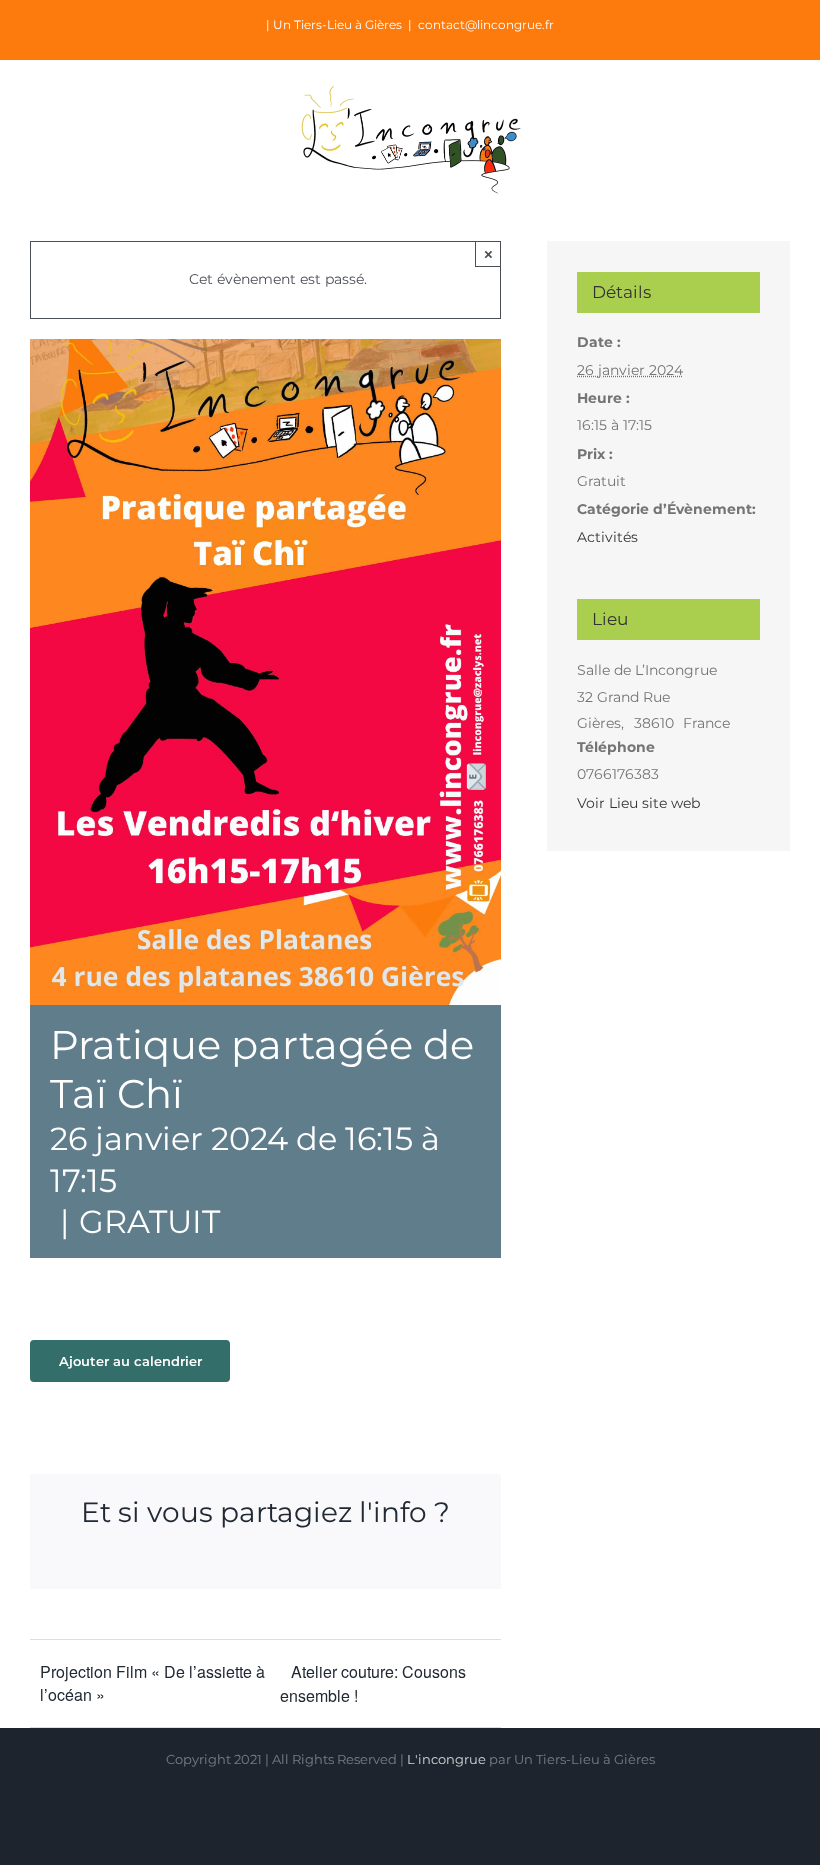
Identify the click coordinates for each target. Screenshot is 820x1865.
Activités (607, 537)
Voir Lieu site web (638, 803)
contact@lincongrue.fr (486, 24)
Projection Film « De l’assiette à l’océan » (152, 1683)
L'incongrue (446, 1759)
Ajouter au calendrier (130, 1361)
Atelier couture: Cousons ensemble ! (373, 1683)
